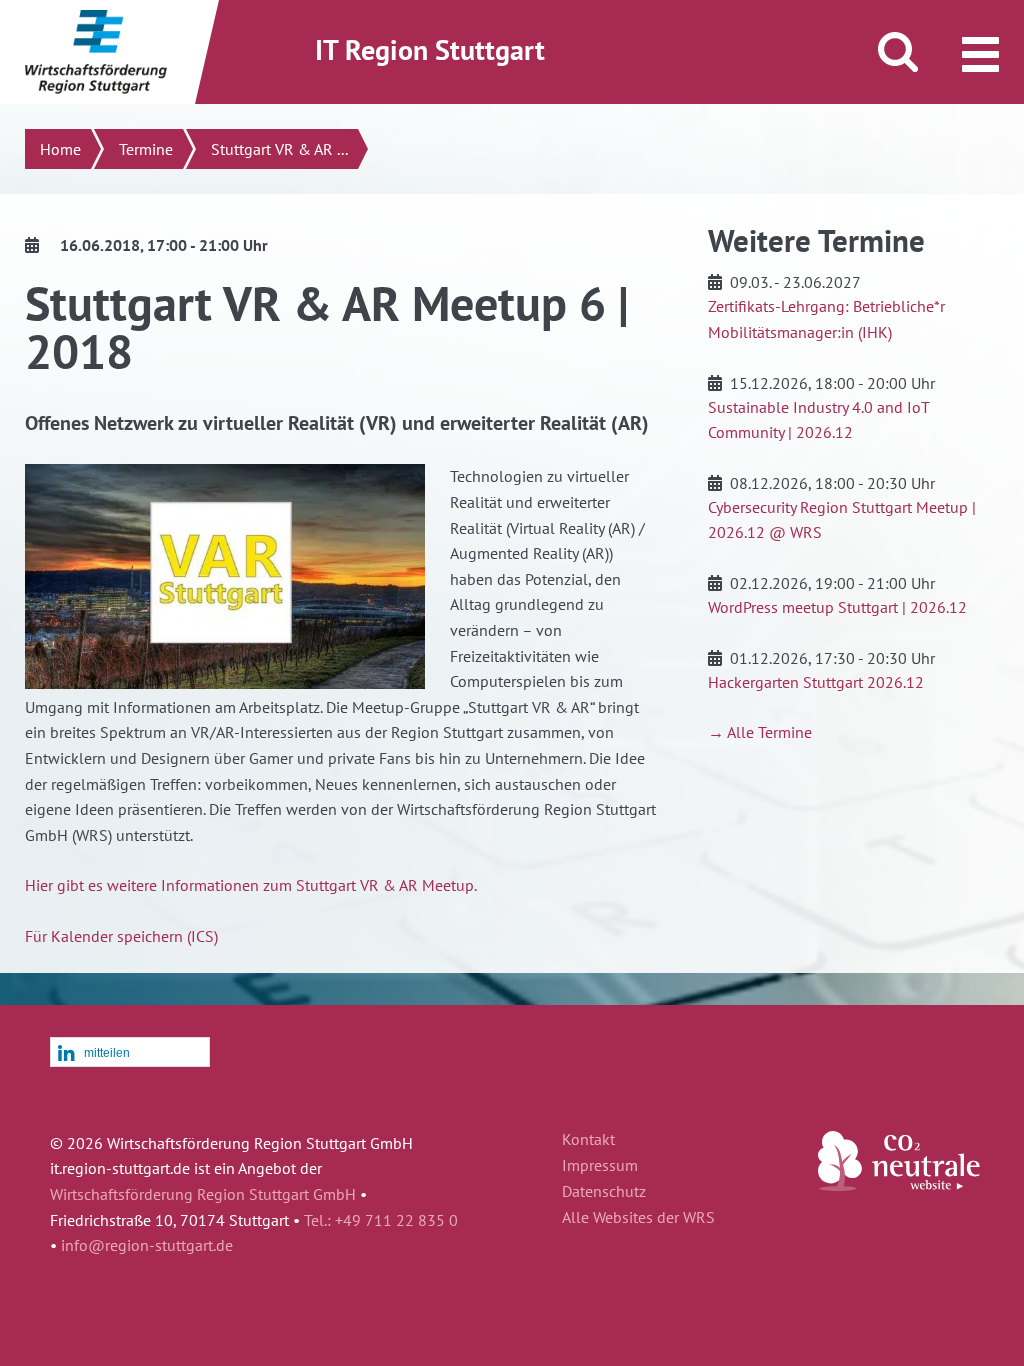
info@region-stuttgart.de (147, 1245)
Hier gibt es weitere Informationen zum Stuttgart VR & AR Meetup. (251, 885)
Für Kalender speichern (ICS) (121, 936)
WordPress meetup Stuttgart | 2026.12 (837, 607)
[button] (130, 1053)
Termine (146, 149)
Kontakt (588, 1140)
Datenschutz (604, 1192)
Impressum (600, 1166)
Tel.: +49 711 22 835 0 (381, 1220)
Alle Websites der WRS (638, 1218)
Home (60, 149)
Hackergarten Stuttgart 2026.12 (816, 682)
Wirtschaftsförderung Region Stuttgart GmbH (203, 1194)
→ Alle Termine (760, 732)
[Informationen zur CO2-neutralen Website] (899, 1185)
